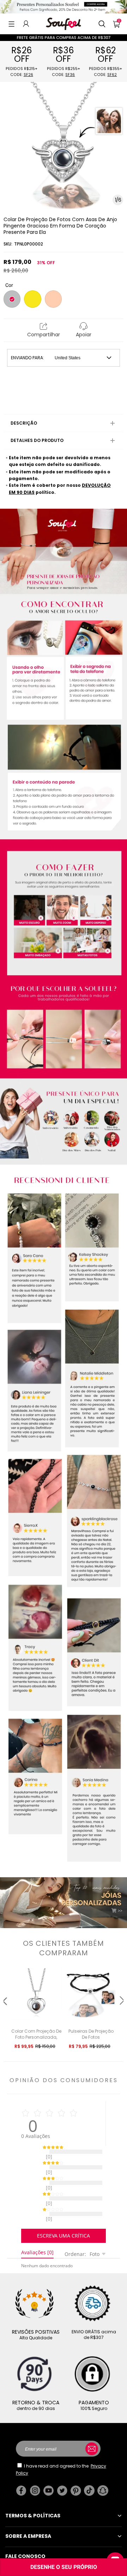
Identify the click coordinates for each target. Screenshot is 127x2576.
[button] (11, 24)
